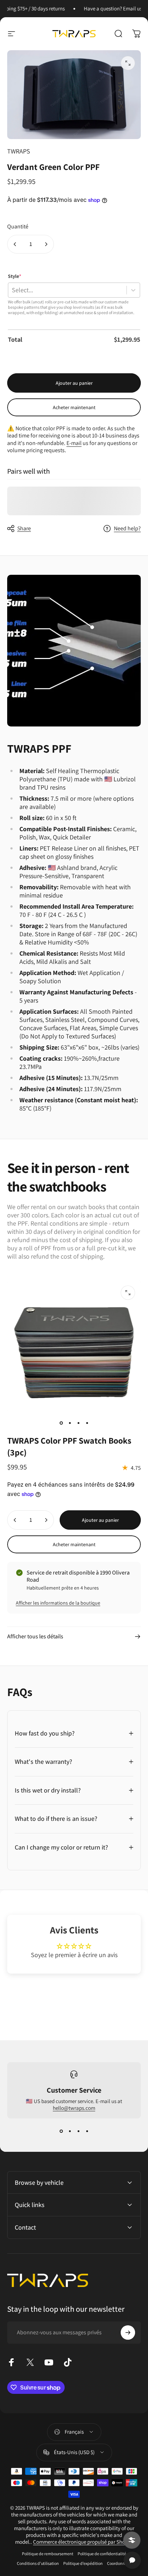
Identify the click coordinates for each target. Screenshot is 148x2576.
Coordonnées (119, 2563)
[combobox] (12, 290)
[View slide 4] (87, 2131)
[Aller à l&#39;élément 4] (87, 1423)
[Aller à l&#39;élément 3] (78, 1423)
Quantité (18, 226)
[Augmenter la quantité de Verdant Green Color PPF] (46, 244)
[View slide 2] (70, 2131)
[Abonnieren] (128, 2333)
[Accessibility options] (132, 2540)
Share (24, 528)
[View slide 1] (61, 2131)
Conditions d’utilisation (38, 2563)
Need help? (127, 529)
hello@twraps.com (74, 2108)
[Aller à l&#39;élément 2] (70, 1423)
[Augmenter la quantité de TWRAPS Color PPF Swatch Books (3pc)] (46, 1520)
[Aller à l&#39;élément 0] (61, 1423)
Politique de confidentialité (102, 2554)
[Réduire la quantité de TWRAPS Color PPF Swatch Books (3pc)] (15, 1520)
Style (15, 276)
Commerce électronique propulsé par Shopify (83, 2542)
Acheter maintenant (74, 407)
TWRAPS (19, 151)
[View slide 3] (78, 2131)
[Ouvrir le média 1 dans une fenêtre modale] (128, 63)
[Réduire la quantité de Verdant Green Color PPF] (15, 244)
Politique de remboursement (48, 2554)
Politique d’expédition (83, 2563)
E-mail (74, 443)
